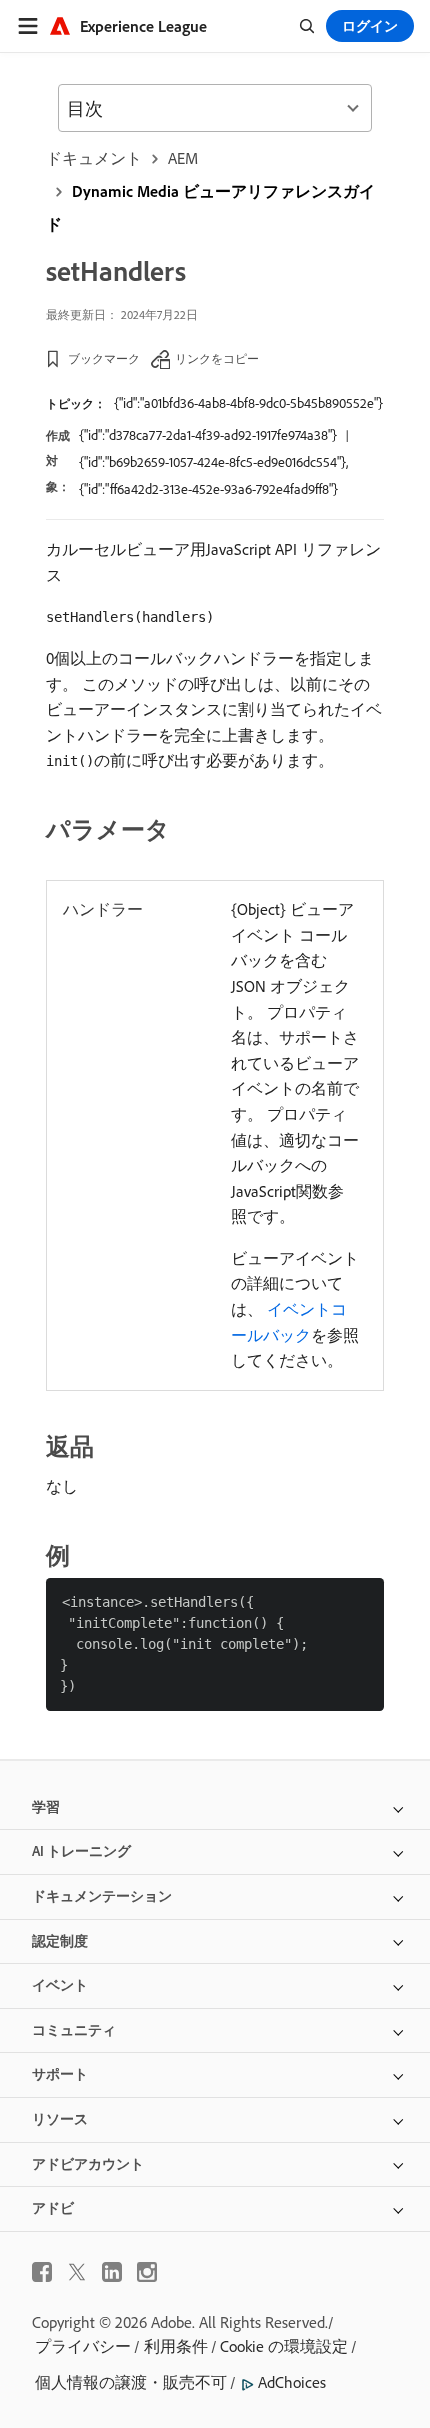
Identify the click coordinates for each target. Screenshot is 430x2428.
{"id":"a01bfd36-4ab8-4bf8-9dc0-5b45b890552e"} (248, 403)
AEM (183, 158)
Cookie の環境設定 (284, 2346)
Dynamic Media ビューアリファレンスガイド (210, 207)
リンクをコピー (217, 358)
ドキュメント (94, 158)
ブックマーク (104, 358)
